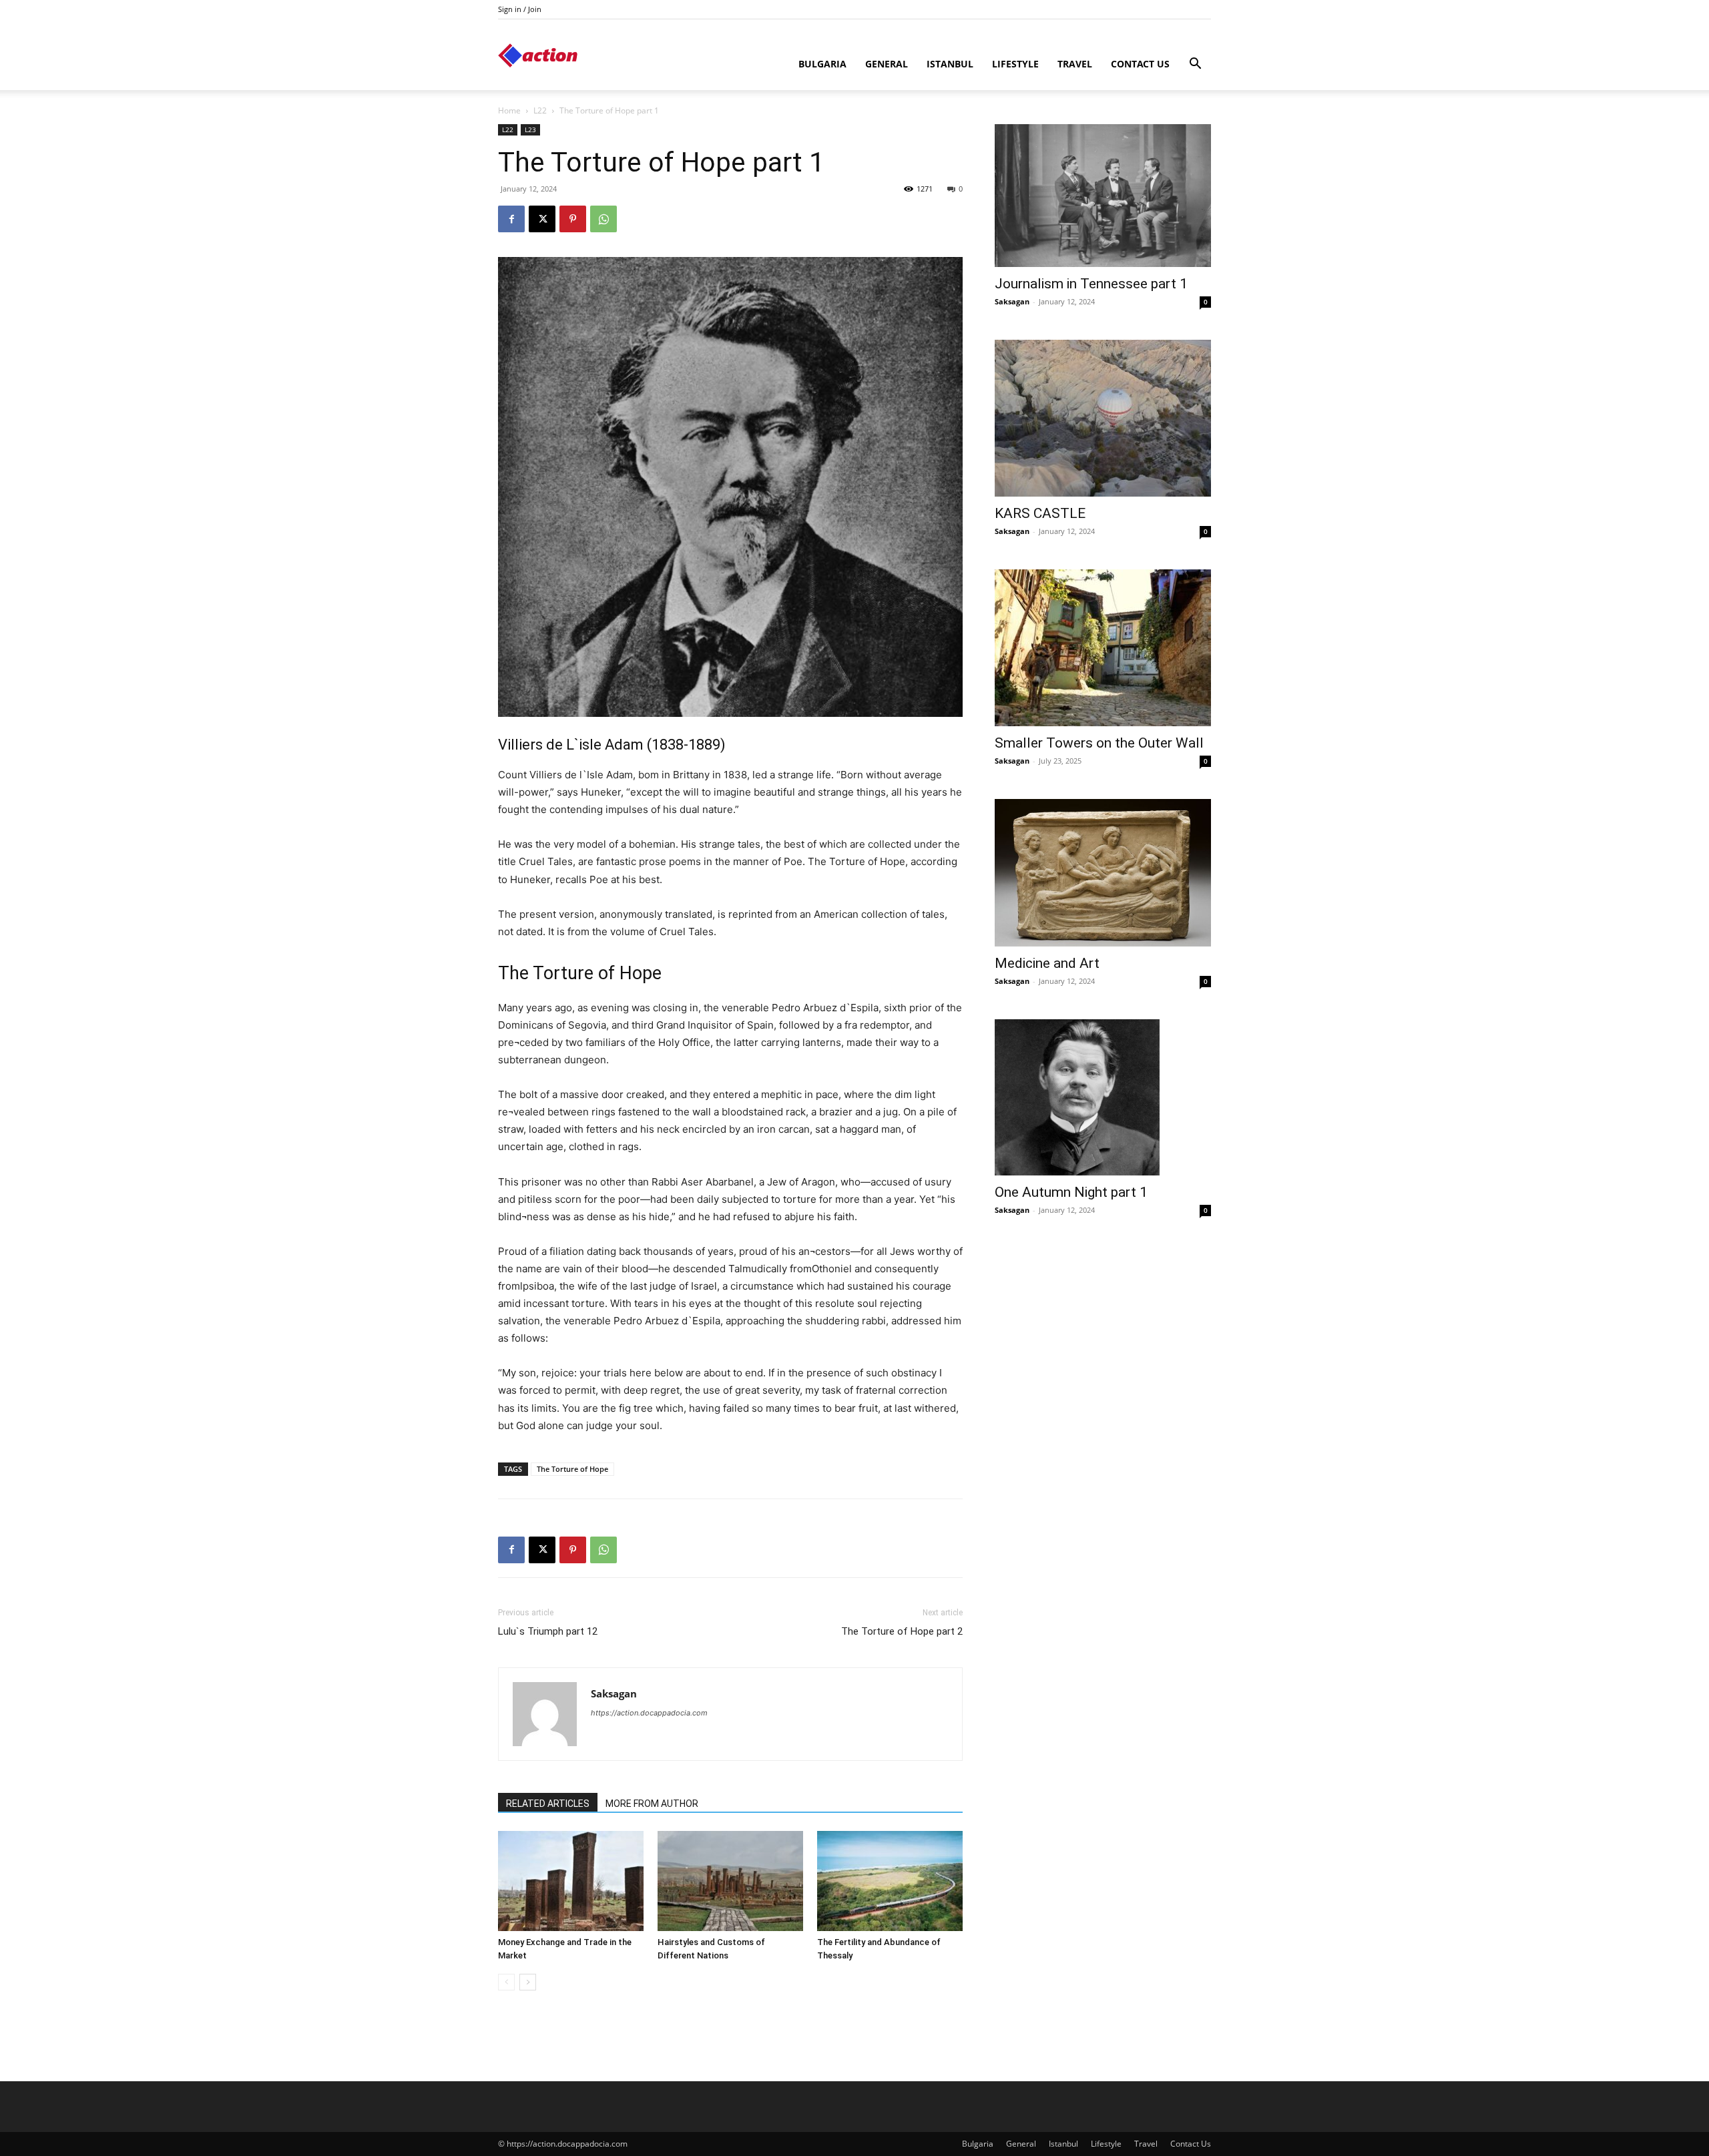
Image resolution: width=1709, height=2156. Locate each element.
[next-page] (528, 1982)
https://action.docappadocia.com (649, 1713)
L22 (540, 110)
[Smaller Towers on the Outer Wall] (1103, 648)
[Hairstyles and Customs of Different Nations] (730, 1881)
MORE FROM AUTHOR (652, 1804)
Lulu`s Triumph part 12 (548, 1631)
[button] (1195, 65)
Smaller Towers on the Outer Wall (1099, 743)
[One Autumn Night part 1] (1103, 1098)
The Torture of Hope (572, 1469)
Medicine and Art (1047, 963)
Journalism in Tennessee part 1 (1091, 284)
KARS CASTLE (1040, 513)
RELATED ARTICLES (548, 1804)
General (887, 64)
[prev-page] (506, 1982)
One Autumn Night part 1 (1071, 1192)
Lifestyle (1015, 64)
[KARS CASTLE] (1103, 418)
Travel (1075, 64)
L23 (530, 129)
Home (509, 110)
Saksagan (614, 1693)
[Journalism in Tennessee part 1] (1103, 196)
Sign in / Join (520, 9)
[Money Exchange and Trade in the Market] (571, 1881)
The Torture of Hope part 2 (902, 1631)
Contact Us (1140, 64)
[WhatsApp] (603, 219)
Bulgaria (822, 64)
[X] (542, 219)
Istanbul (950, 64)
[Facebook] (511, 219)
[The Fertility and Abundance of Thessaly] (890, 1881)
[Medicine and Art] (1103, 872)
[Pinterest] (573, 219)
